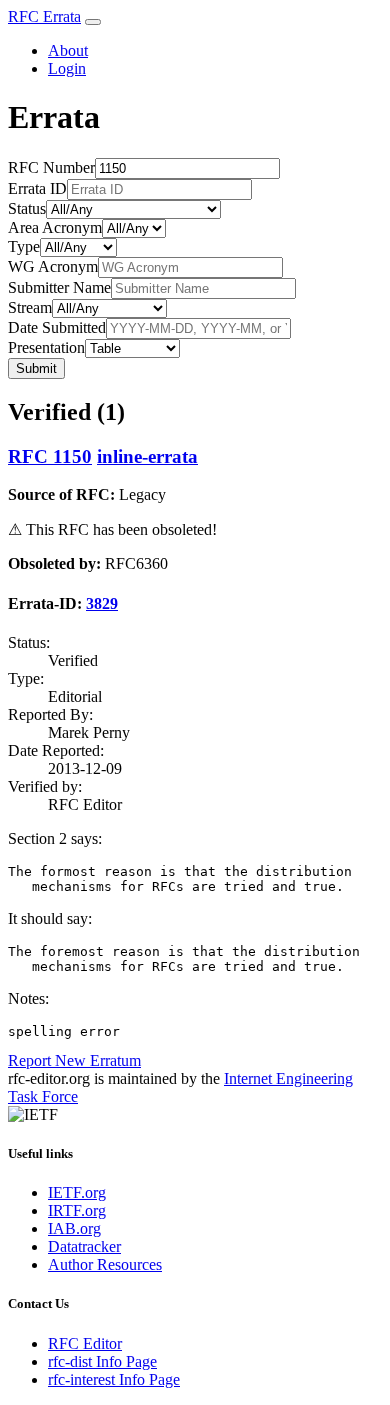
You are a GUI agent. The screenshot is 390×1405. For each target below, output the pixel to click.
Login (67, 68)
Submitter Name (59, 287)
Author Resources (105, 1264)
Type (24, 246)
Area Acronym (55, 227)
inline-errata (147, 456)
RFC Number (51, 167)
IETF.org (77, 1192)
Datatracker (84, 1246)
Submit (36, 368)
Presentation (46, 347)
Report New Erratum (74, 1060)
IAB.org (74, 1228)
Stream (30, 307)
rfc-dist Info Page (102, 1361)
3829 (102, 603)
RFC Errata (44, 16)
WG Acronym (53, 266)
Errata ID (37, 188)
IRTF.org (77, 1210)
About (68, 50)
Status (27, 208)
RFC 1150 (50, 456)
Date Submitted (57, 327)
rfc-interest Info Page (114, 1379)
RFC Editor (85, 1343)
